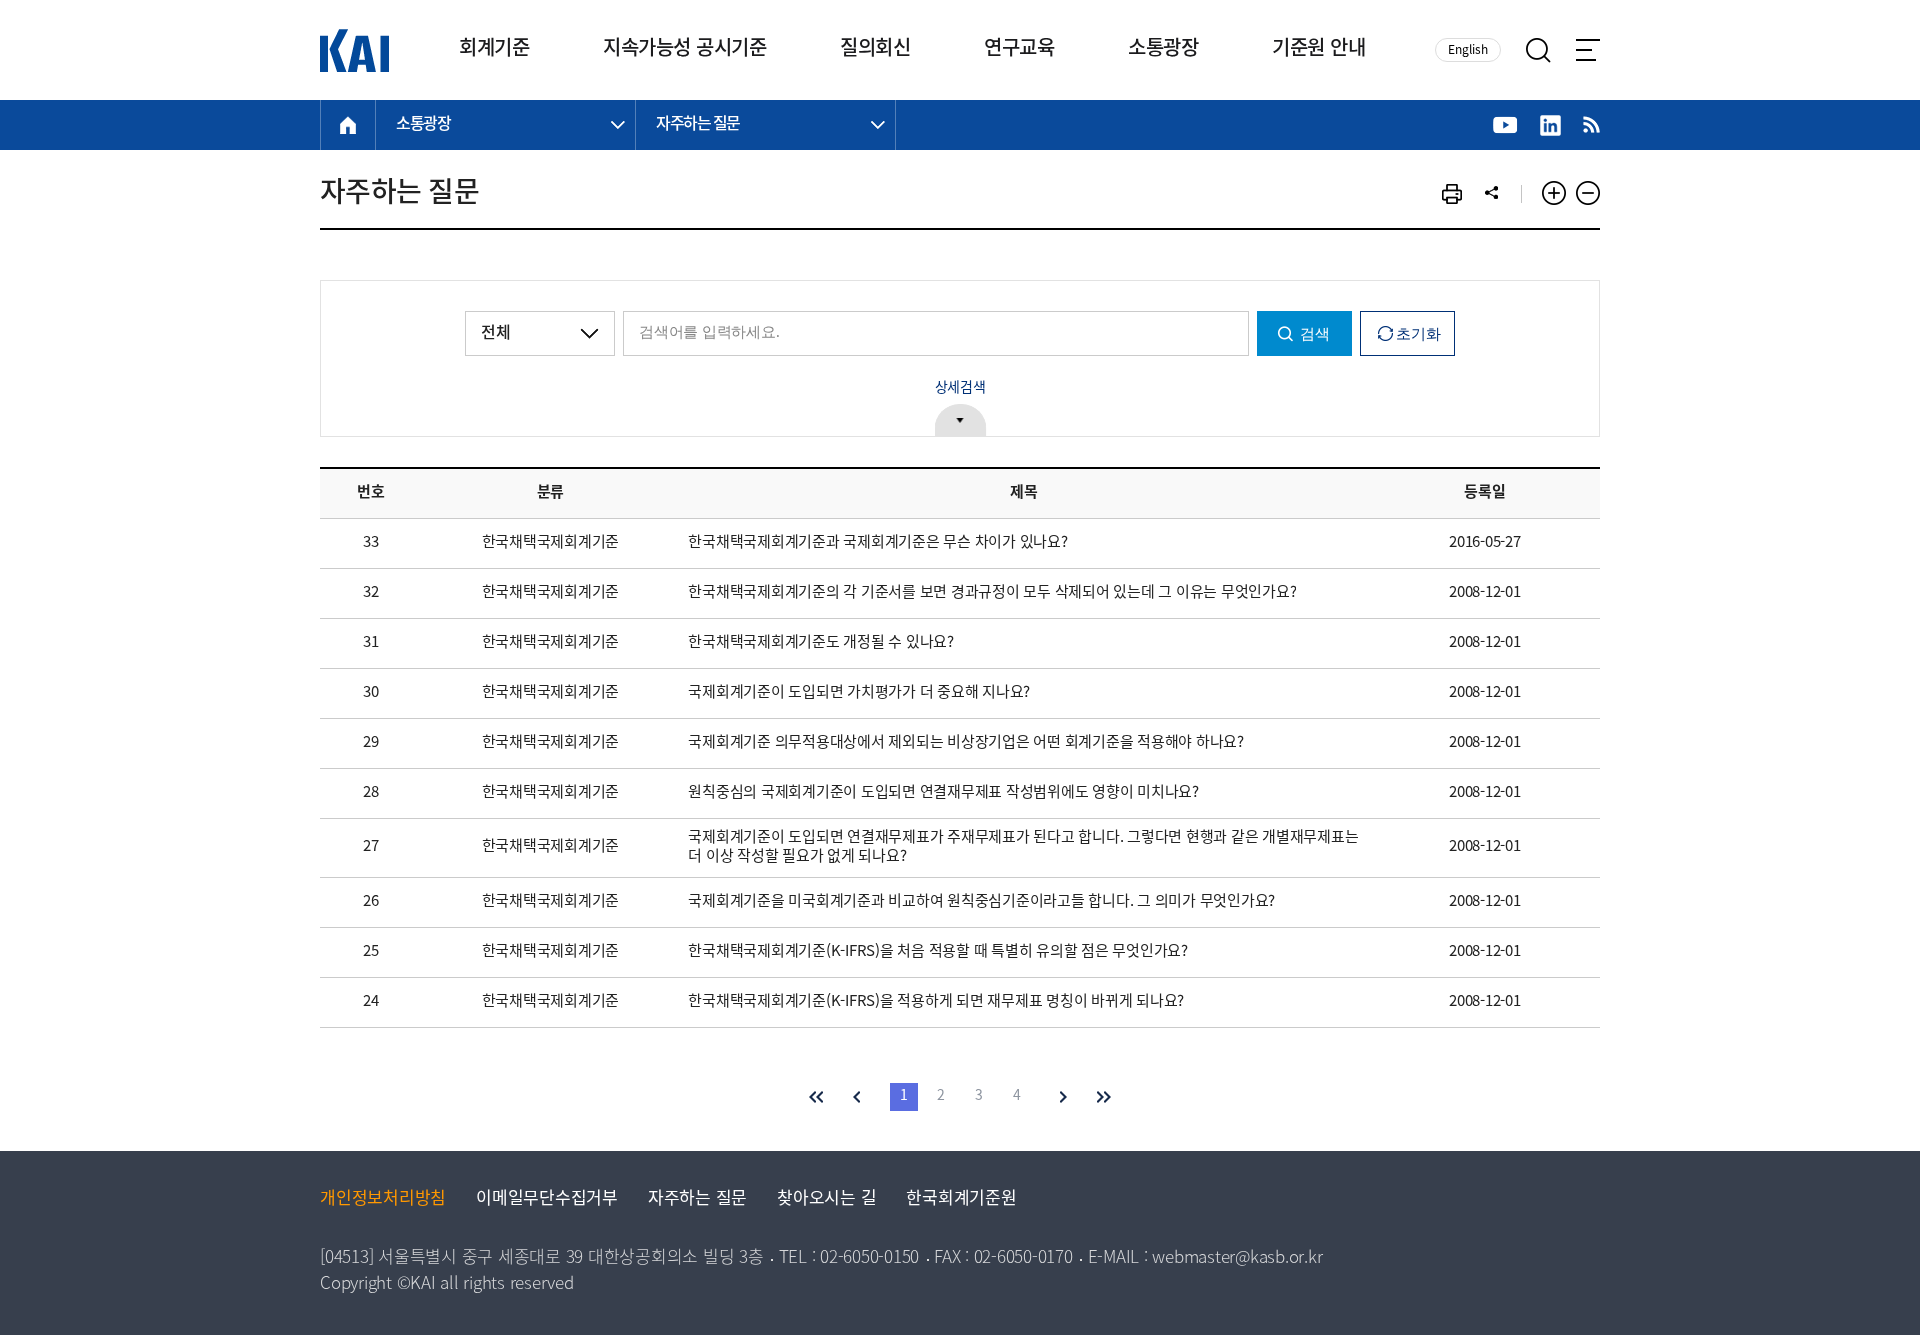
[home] (348, 125)
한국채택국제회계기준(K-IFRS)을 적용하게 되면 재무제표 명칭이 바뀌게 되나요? (936, 1002)
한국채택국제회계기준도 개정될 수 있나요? (821, 643)
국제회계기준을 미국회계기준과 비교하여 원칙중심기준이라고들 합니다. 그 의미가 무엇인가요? (981, 902)
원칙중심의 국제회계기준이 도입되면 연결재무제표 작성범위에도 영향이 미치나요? (943, 793)
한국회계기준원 (961, 1199)
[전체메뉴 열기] (1588, 50)
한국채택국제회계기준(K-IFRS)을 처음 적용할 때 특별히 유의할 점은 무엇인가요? (938, 952)
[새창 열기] (1505, 125)
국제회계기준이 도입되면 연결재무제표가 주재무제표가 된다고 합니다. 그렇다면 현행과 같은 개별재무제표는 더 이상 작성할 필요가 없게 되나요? (1023, 847)
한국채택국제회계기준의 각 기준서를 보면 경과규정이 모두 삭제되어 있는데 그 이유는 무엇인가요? (992, 593)
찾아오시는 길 (826, 1199)
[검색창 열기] (1538, 50)
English (1468, 50)
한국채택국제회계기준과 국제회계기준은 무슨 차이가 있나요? (877, 543)
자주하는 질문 (697, 1199)
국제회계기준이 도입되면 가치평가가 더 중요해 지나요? (859, 693)
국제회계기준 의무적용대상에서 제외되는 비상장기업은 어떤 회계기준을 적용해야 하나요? (966, 743)
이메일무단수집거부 (547, 1199)
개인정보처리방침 (383, 1199)
